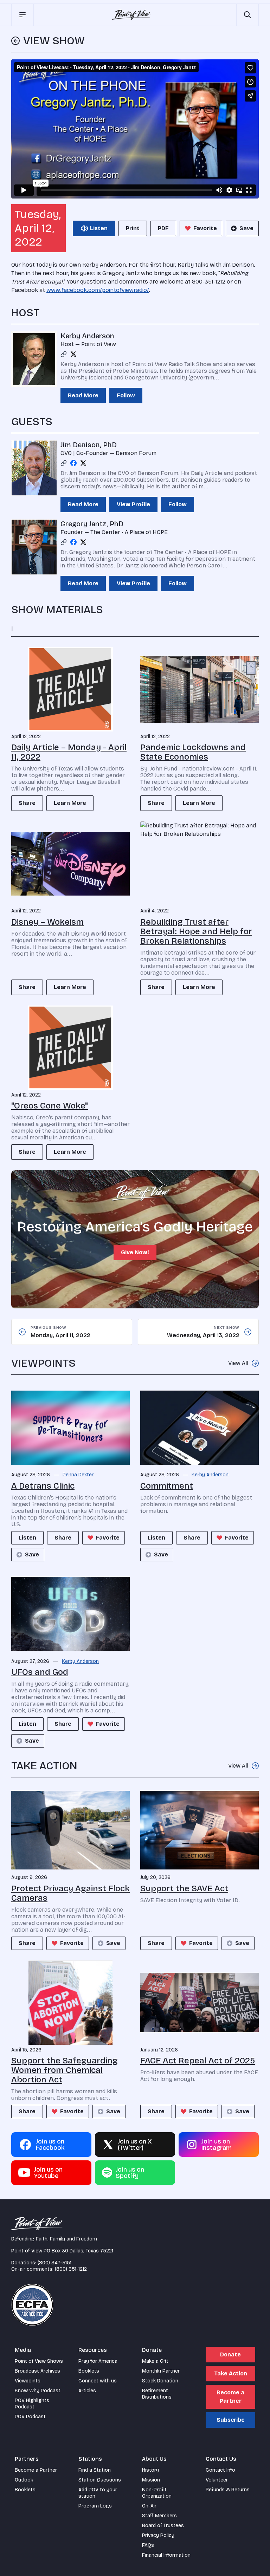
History (150, 2470)
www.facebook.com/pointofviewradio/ (98, 290)
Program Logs (95, 2506)
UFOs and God (40, 1672)
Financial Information (166, 2555)
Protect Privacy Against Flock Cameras (70, 1893)
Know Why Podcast (38, 2391)
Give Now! (135, 1252)
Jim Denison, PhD (89, 445)
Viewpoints (28, 2381)
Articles (87, 2391)
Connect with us (98, 2381)
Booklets (89, 2371)
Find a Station (95, 2470)
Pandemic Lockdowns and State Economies (193, 752)
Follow (126, 395)
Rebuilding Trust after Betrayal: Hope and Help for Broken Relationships (196, 931)
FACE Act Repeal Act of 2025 (198, 2061)
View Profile (133, 504)
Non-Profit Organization (157, 2493)
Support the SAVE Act (184, 1888)
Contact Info (220, 2470)
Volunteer (217, 2480)
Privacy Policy (158, 2535)
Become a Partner (230, 2397)
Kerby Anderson (87, 336)
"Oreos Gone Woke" (50, 1106)
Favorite (205, 228)
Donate (230, 2354)
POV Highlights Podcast (32, 2404)
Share (27, 803)
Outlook (24, 2480)
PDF (163, 228)
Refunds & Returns (228, 2490)
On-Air (149, 2506)
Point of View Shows (39, 2361)
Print (133, 228)
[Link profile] (64, 354)
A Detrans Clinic (43, 1486)
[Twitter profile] (73, 354)
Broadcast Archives (37, 2371)
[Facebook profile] (73, 463)
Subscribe (231, 2420)
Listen (27, 1538)
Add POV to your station (98, 2493)
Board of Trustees (163, 2526)
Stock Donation (160, 2381)
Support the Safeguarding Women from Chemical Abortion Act (65, 2070)
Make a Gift (155, 2361)
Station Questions (100, 2480)
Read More (83, 395)
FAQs (148, 2545)
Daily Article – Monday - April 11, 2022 (69, 752)
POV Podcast (30, 2417)
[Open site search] (247, 15)
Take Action (231, 2373)
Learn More (70, 803)
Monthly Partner (161, 2371)
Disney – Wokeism (47, 922)
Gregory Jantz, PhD (92, 524)
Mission (151, 2480)
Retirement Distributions (157, 2394)
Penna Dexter (78, 1475)
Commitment (167, 1486)
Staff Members (159, 2516)
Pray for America (98, 2361)
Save (246, 228)
